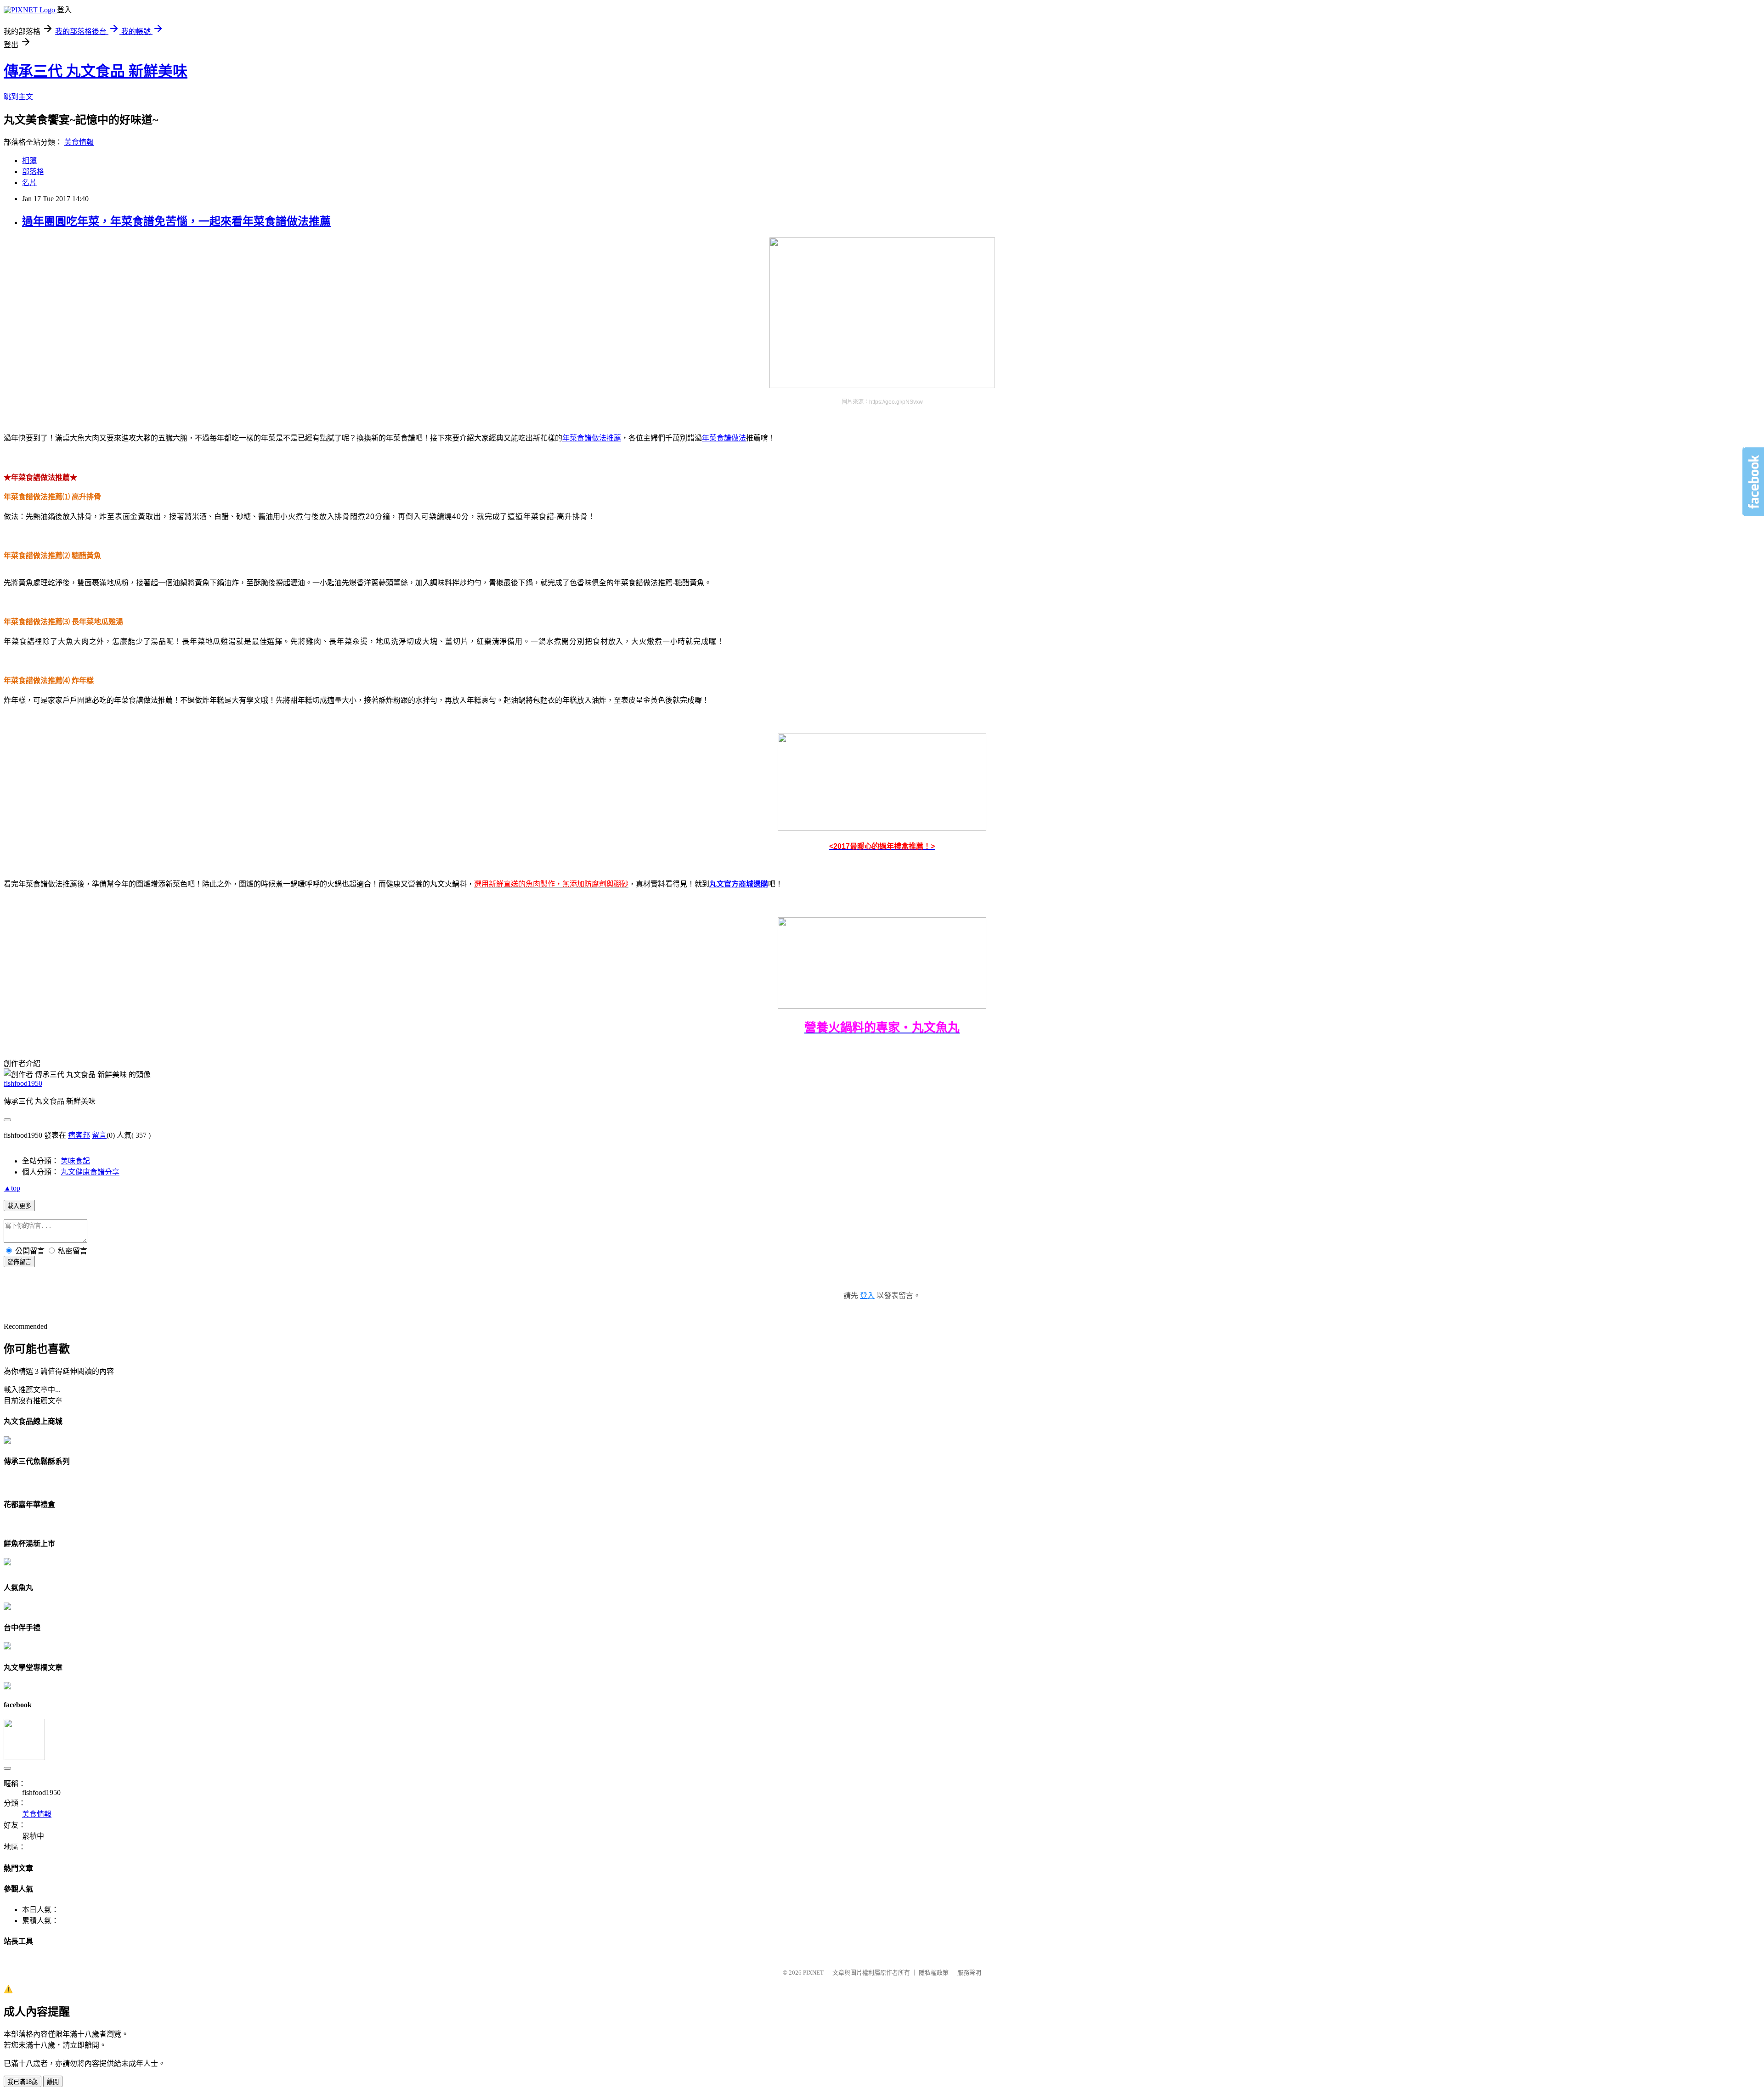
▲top (12, 1188)
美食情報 (79, 142)
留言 (99, 1135)
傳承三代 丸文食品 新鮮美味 (96, 71)
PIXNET (813, 1973)
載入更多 (19, 1206)
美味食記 (75, 1161)
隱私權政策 (934, 1973)
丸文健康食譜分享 (90, 1172)
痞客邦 (79, 1135)
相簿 (29, 161)
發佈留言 (19, 1262)
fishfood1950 (23, 1083)
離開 (53, 2082)
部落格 (33, 172)
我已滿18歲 (23, 2082)
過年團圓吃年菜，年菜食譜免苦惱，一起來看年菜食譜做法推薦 (176, 221)
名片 (29, 183)
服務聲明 (969, 1973)
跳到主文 (18, 97)
